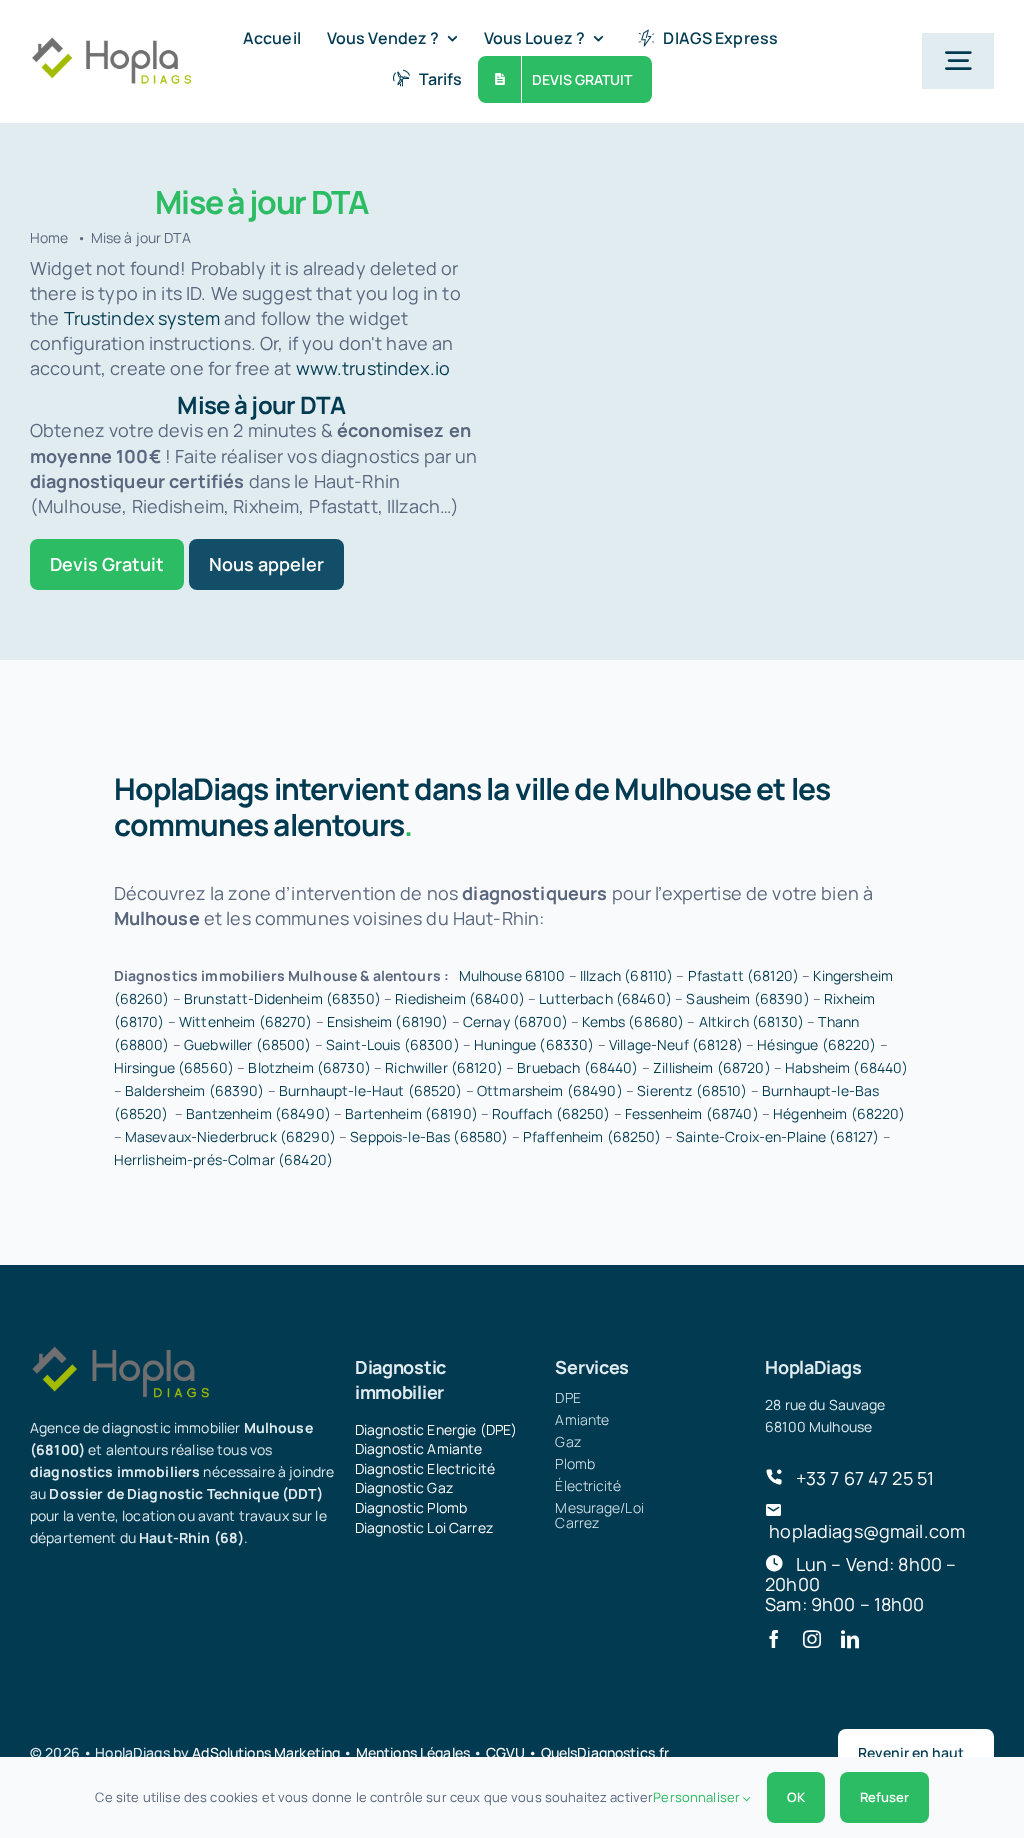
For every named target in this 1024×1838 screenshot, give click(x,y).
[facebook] (774, 1639)
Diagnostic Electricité (425, 1468)
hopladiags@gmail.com (867, 1531)
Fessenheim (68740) (692, 1113)
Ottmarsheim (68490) (550, 1090)
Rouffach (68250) (551, 1113)
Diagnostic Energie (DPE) (436, 1429)
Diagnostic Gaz (404, 1487)
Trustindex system (142, 318)
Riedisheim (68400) (460, 998)
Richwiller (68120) (444, 1067)
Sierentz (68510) (692, 1090)
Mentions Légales (413, 1752)
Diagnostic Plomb (411, 1507)
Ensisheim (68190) (387, 1021)
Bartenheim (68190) (411, 1113)
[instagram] (812, 1639)
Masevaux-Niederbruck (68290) (230, 1136)
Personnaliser (698, 1797)
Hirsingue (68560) (174, 1067)
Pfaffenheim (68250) (592, 1136)
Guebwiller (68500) (248, 1044)
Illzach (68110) (626, 975)
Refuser (884, 1797)
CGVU (506, 1752)
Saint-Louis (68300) (393, 1044)
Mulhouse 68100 (512, 975)
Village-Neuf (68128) (676, 1044)
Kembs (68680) (633, 1021)
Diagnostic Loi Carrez (424, 1527)
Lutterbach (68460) (605, 998)
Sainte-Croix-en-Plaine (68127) (777, 1136)
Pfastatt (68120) (743, 975)
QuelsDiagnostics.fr (605, 1752)
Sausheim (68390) (747, 998)
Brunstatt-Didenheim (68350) (282, 998)
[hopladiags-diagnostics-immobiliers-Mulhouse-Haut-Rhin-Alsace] (111, 45)
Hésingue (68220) (816, 1044)
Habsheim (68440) (846, 1067)
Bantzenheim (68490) (258, 1113)
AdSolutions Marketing (266, 1752)
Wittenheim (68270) (246, 1021)
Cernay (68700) (515, 1021)
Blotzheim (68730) (309, 1067)
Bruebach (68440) (577, 1067)
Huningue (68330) (534, 1044)
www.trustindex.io (373, 368)
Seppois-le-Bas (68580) (429, 1136)
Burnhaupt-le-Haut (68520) (371, 1090)
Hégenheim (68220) (839, 1113)
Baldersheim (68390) (195, 1090)
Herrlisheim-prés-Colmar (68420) (223, 1159)
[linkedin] (850, 1639)
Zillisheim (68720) (712, 1067)
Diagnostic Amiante (419, 1448)
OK (796, 1797)
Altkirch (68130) (751, 1021)
